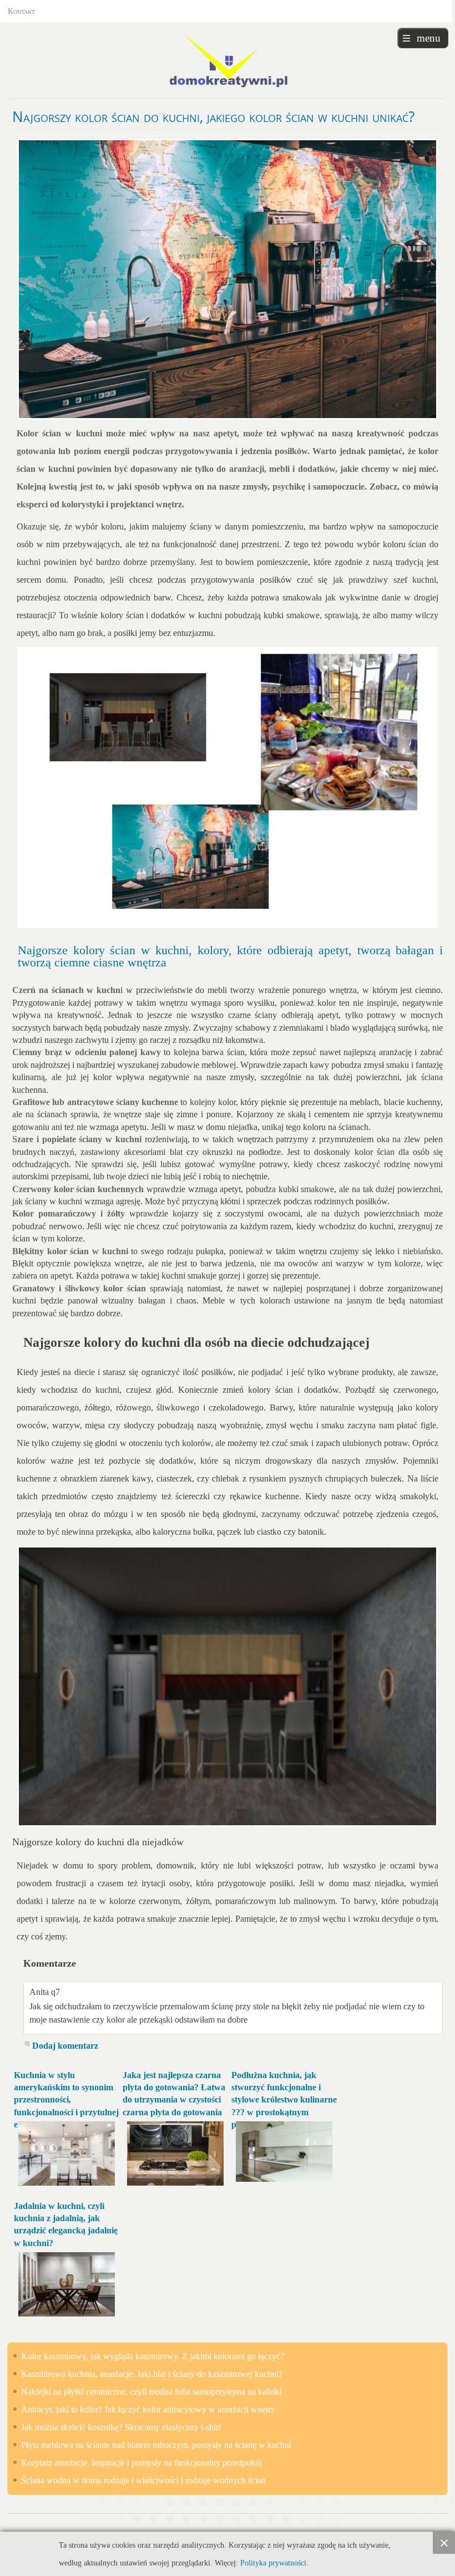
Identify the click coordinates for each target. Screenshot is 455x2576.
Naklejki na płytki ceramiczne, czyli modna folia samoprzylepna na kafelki (151, 2392)
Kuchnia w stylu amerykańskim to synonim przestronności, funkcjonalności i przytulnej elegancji (66, 2100)
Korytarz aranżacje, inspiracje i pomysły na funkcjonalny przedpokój (141, 2463)
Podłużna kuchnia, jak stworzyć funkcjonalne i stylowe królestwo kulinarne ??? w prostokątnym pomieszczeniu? (284, 2100)
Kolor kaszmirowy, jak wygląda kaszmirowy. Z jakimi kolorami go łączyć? (153, 2356)
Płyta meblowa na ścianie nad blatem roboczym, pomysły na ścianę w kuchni (156, 2445)
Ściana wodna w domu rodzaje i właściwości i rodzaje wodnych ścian (143, 2480)
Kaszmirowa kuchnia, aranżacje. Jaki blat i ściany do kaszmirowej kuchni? (152, 2374)
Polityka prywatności (273, 2563)
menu (429, 38)
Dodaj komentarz (65, 2046)
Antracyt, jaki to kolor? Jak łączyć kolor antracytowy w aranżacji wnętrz (148, 2409)
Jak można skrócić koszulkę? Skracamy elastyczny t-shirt (121, 2427)
